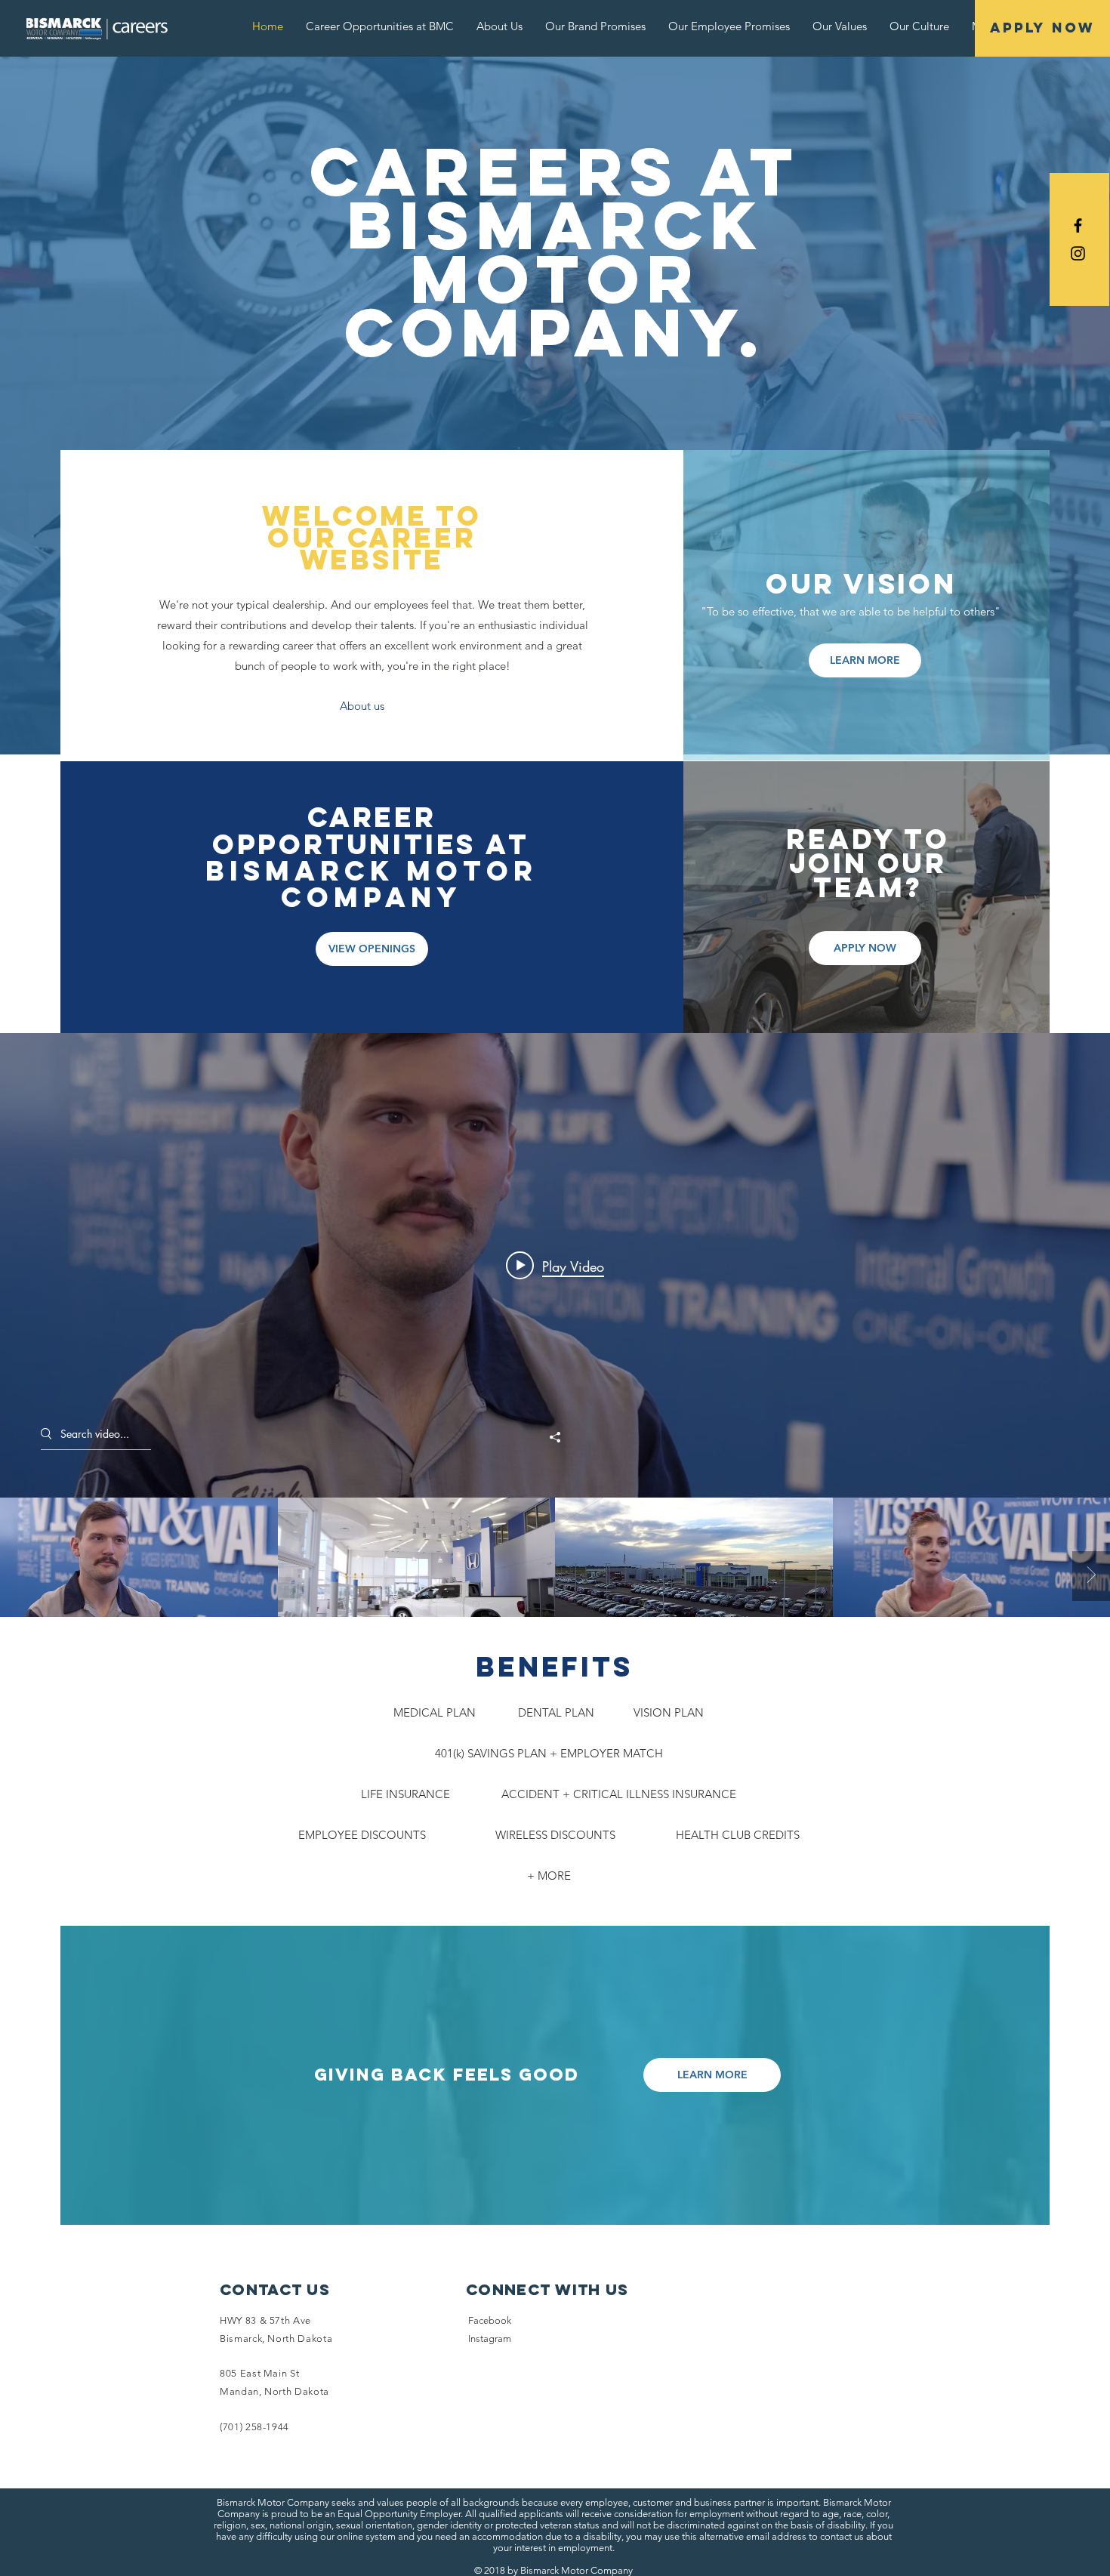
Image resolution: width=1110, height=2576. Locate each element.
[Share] (555, 1437)
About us (362, 706)
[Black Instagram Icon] (1078, 253)
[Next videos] (1091, 1576)
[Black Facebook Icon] (1078, 225)
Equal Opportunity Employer (399, 2514)
